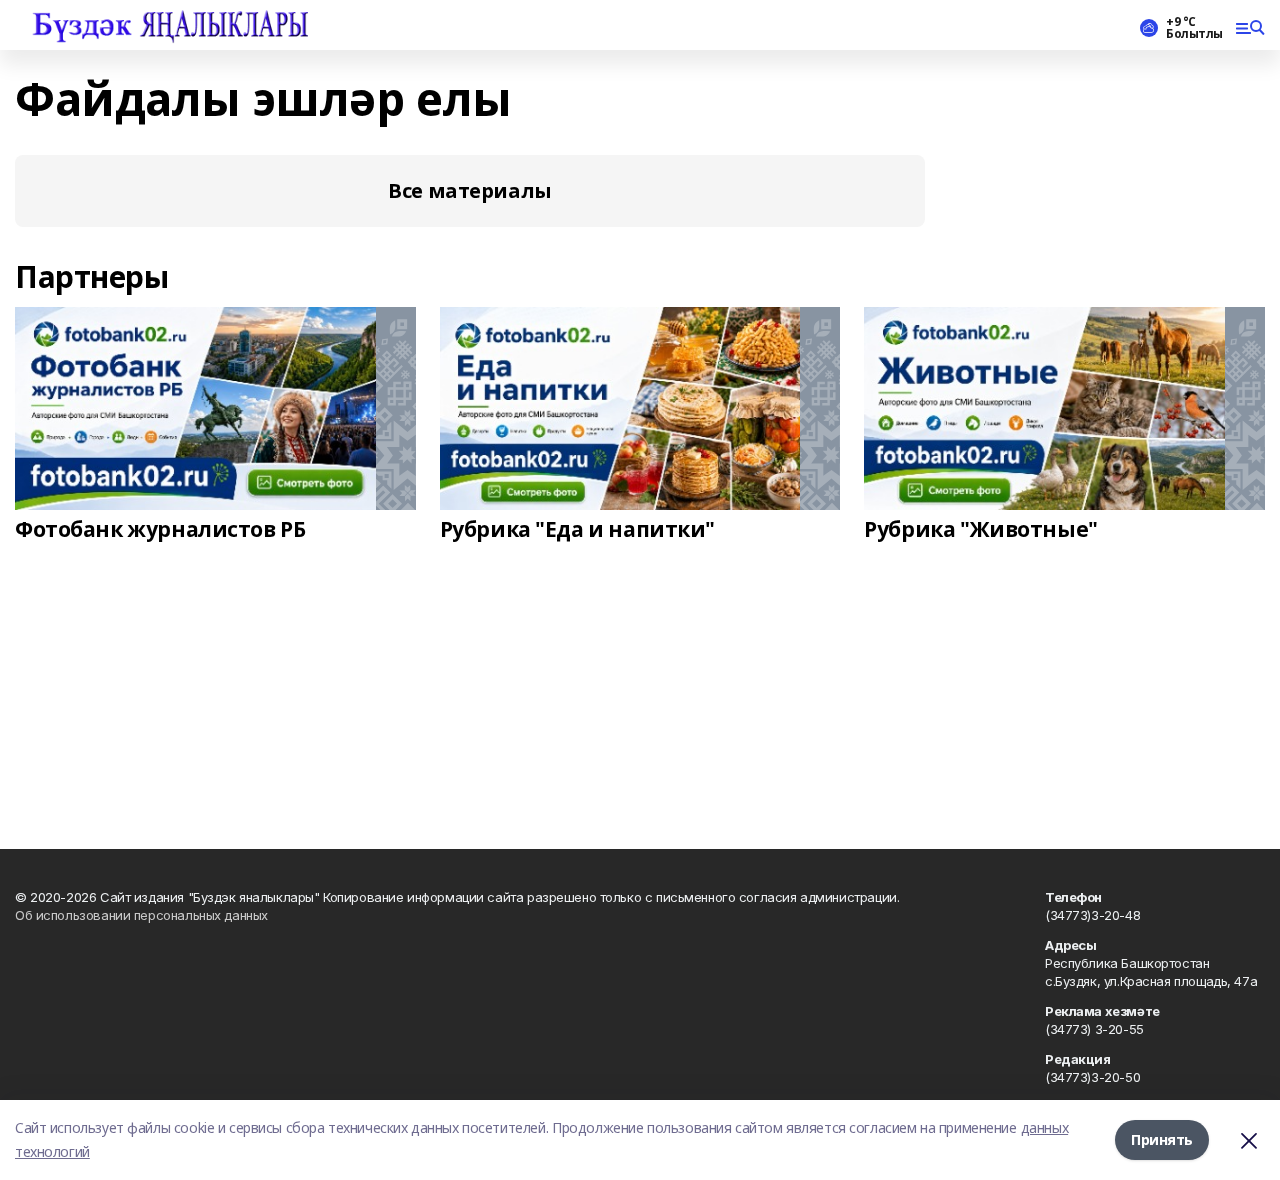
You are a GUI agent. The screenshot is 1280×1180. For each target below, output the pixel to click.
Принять (1162, 1139)
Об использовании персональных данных (141, 915)
